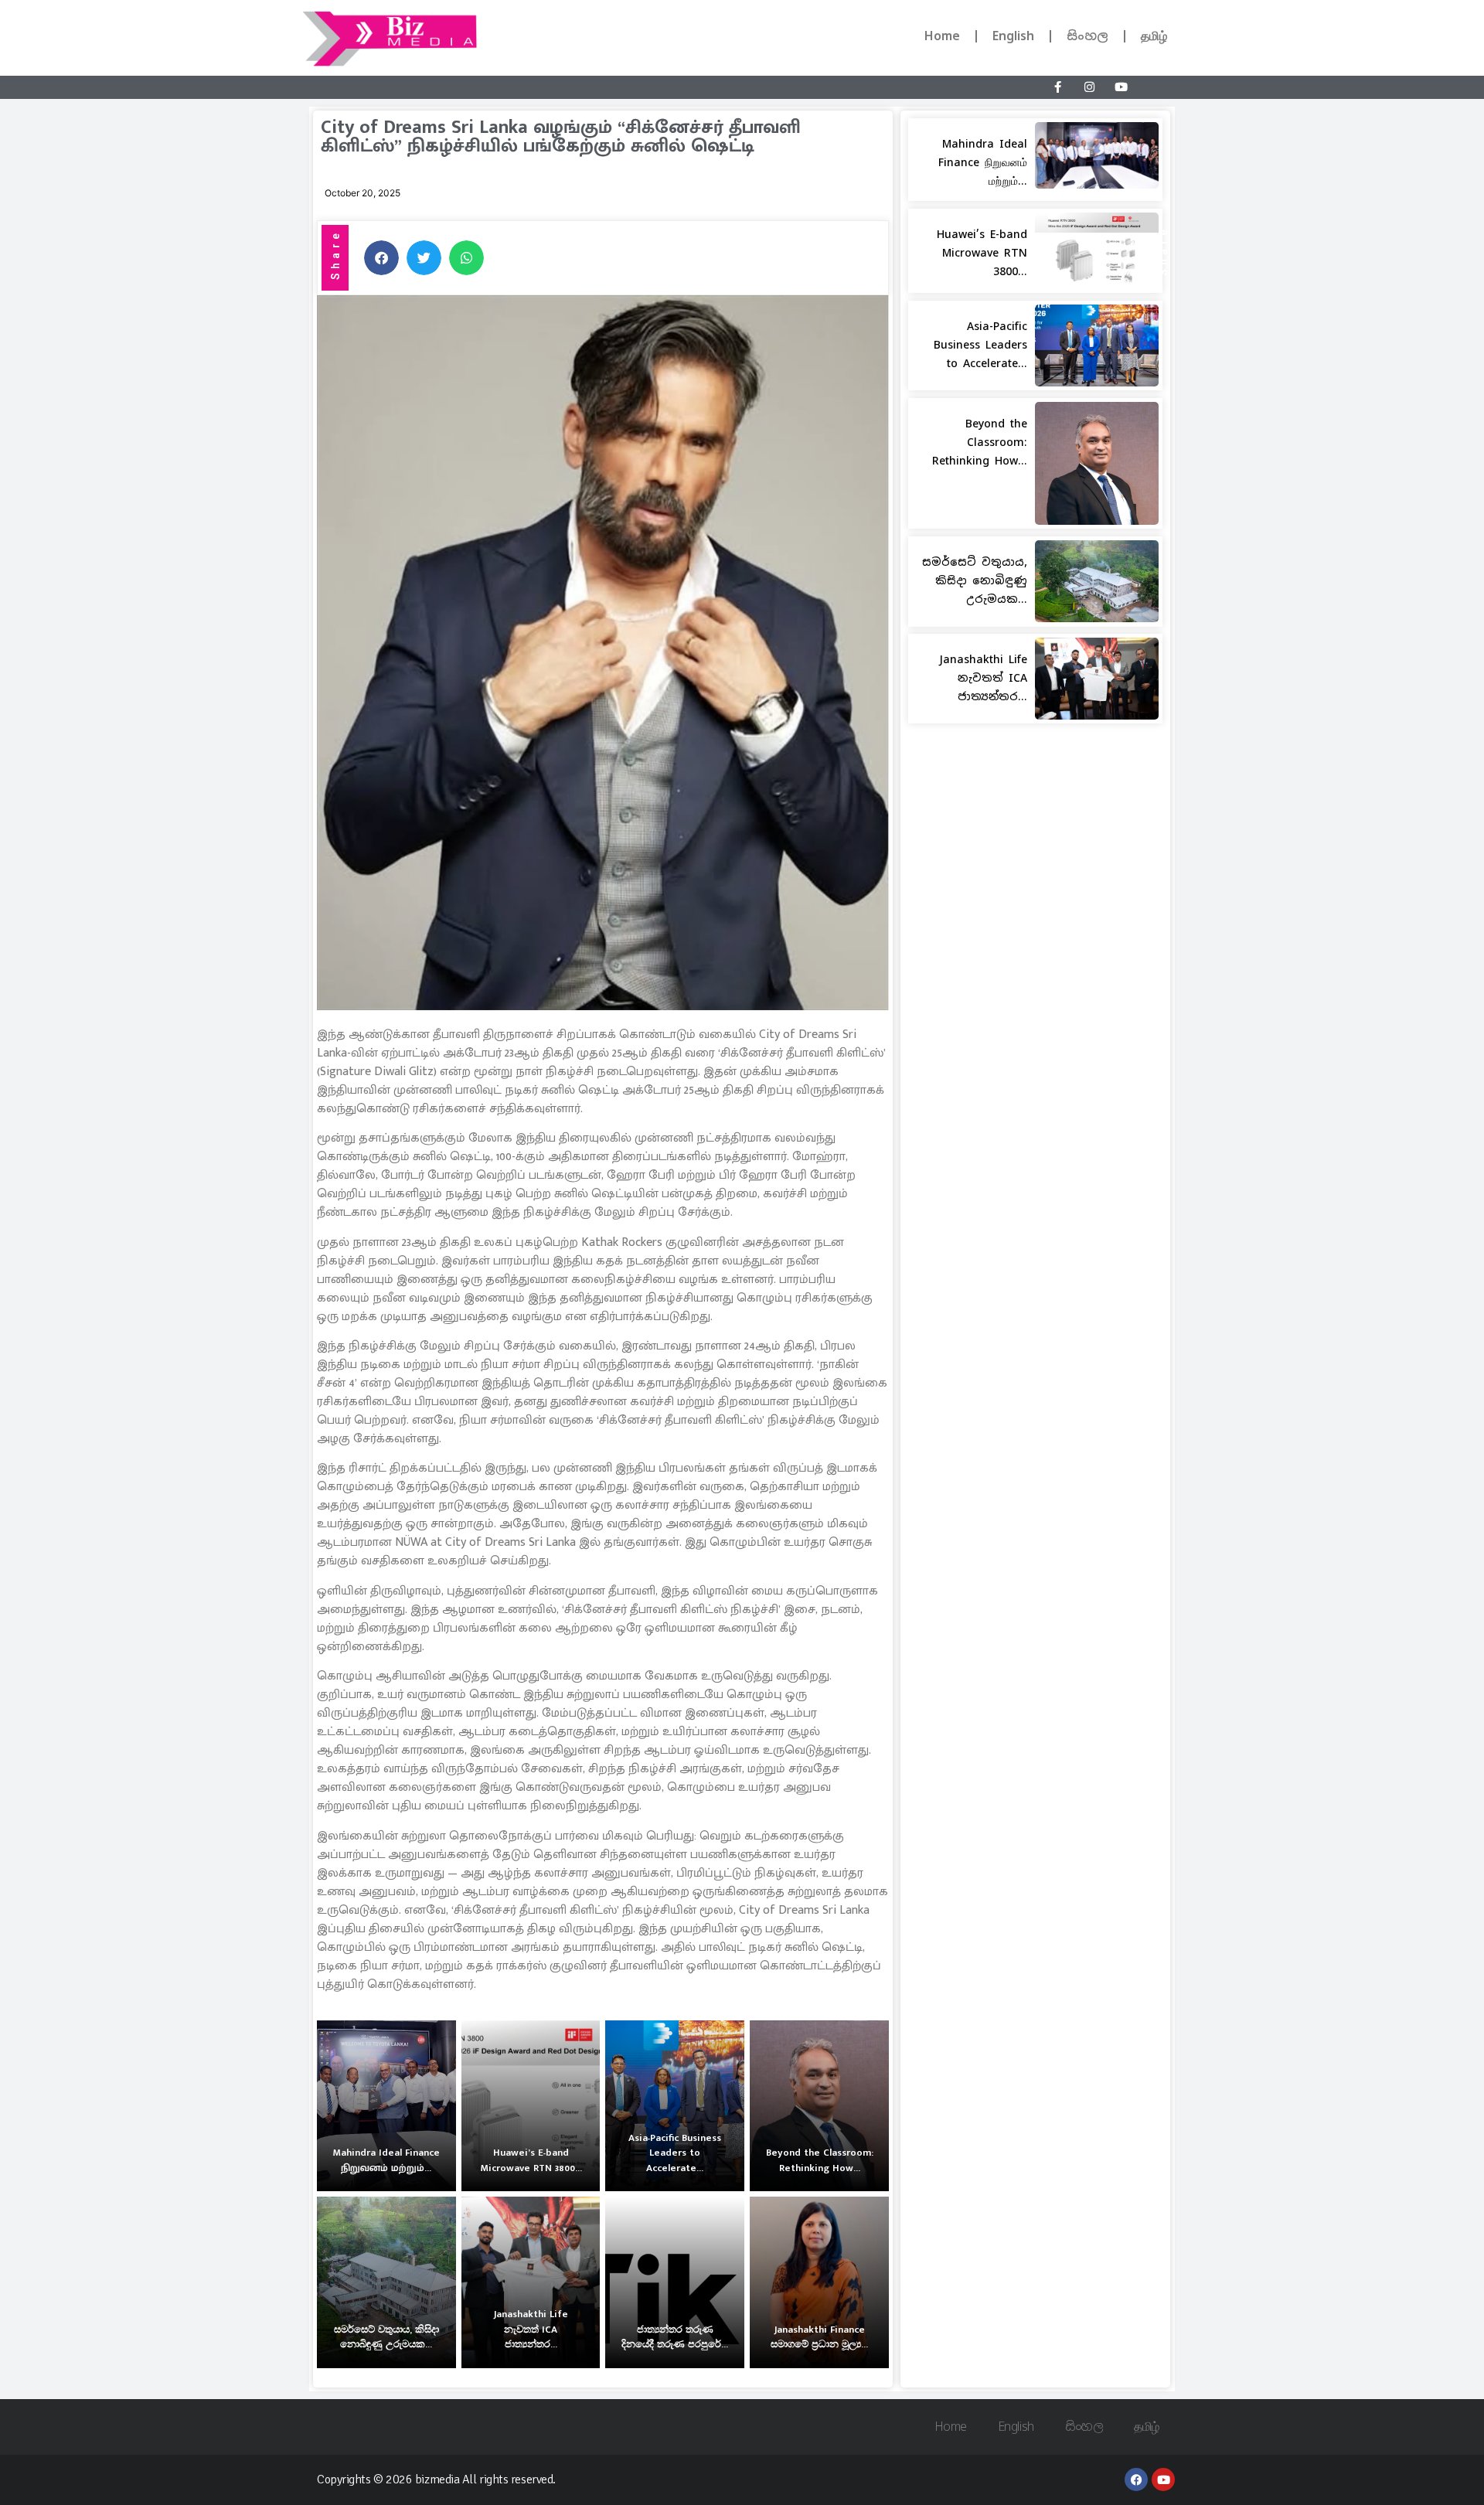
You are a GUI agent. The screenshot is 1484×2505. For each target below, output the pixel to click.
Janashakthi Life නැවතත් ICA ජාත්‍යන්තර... (983, 678)
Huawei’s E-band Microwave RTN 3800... (982, 253)
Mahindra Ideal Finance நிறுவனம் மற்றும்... (983, 162)
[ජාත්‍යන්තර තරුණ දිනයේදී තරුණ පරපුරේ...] (675, 2282)
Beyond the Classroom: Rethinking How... (980, 442)
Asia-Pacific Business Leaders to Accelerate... (980, 345)
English (1013, 36)
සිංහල (1087, 36)
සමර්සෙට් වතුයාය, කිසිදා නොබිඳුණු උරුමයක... (975, 580)
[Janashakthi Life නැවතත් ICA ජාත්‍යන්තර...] (531, 2282)
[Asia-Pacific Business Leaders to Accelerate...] (675, 2106)
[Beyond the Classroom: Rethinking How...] (819, 2106)
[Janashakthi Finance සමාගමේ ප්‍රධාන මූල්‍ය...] (819, 2282)
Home (942, 36)
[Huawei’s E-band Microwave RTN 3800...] (531, 2106)
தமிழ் (1154, 36)
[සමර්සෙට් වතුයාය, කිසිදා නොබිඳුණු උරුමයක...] (386, 2282)
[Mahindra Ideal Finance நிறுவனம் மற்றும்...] (386, 2106)
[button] (381, 258)
